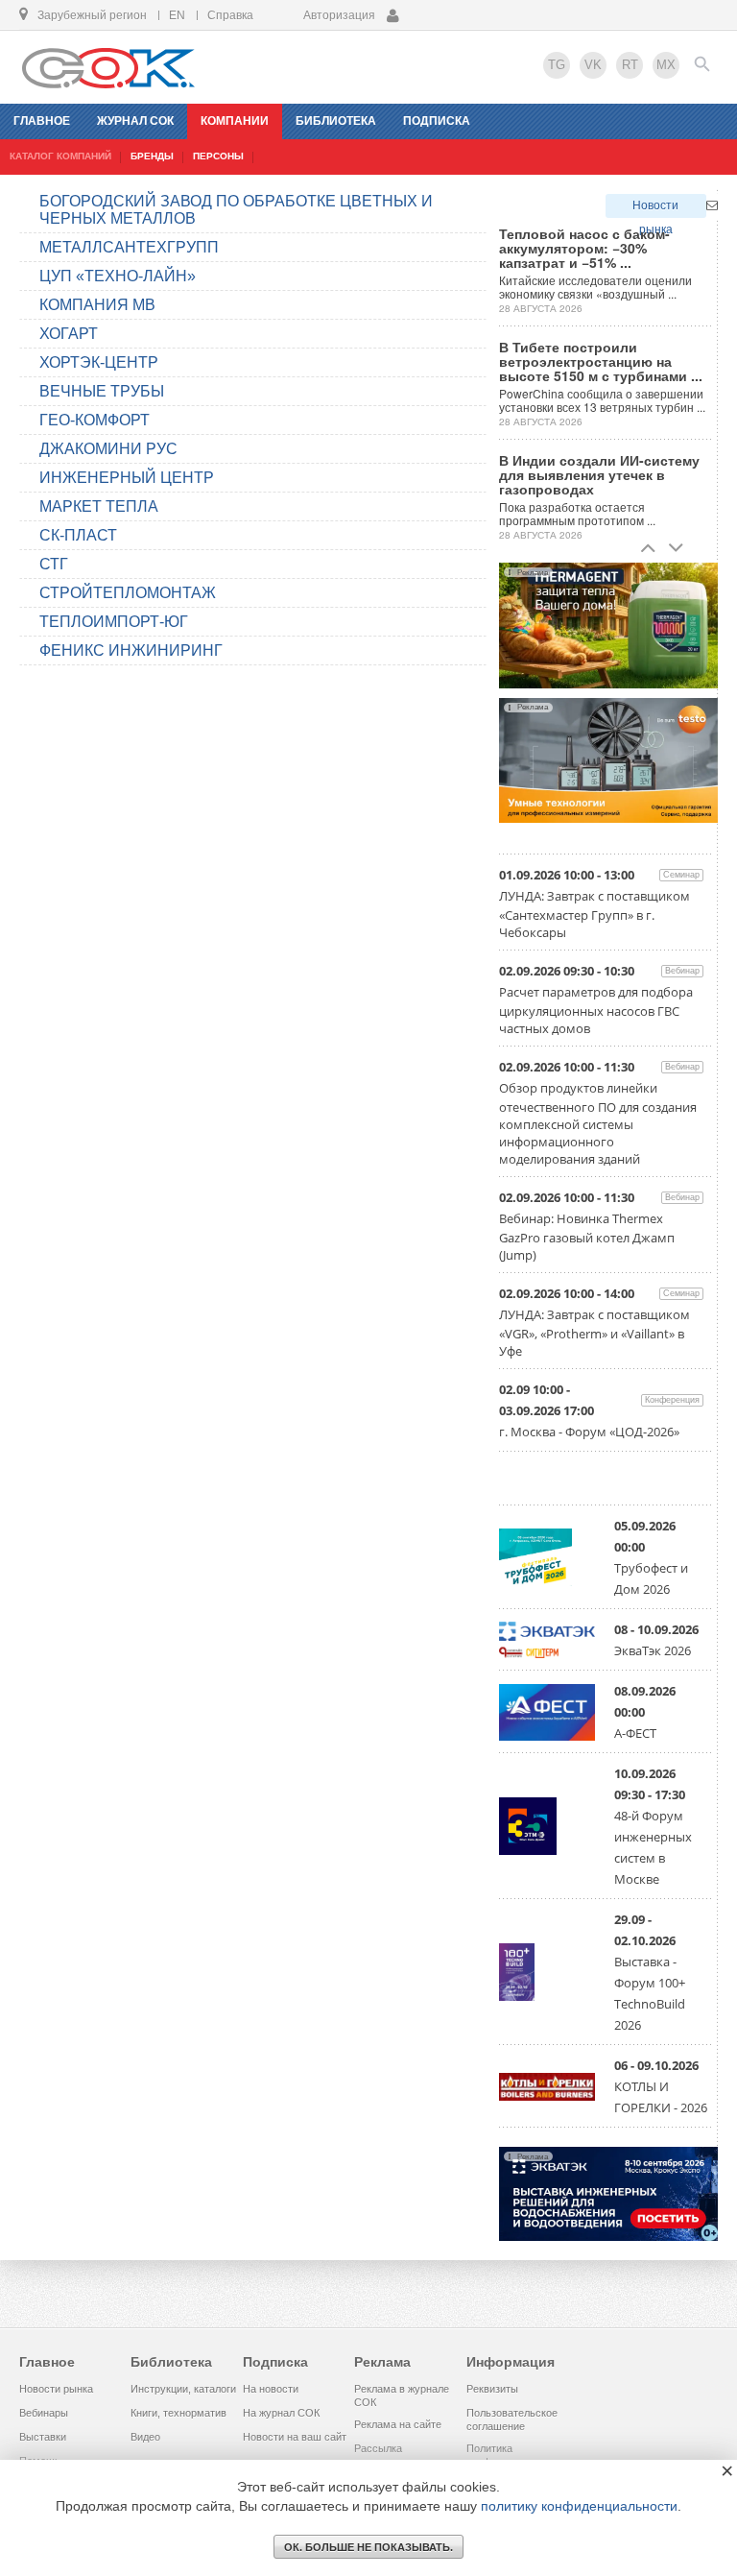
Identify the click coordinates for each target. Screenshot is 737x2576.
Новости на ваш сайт (295, 2437)
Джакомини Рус (108, 449)
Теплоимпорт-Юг (114, 622)
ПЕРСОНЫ (218, 156)
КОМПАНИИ (235, 121)
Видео (145, 2437)
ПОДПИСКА (437, 121)
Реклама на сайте (398, 2424)
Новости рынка (655, 208)
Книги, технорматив (178, 2413)
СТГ (54, 564)
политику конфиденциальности (579, 2506)
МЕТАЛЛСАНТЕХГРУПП (129, 247)
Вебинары (44, 2413)
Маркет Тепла (99, 506)
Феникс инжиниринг (131, 650)
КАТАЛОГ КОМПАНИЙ (60, 156)
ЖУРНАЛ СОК (135, 121)
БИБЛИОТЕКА (336, 121)
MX (666, 65)
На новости (271, 2389)
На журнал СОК (281, 2413)
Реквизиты (492, 2389)
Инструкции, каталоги (183, 2389)
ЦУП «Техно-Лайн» (118, 276)
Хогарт (69, 334)
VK (593, 65)
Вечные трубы (102, 391)
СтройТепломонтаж (128, 593)
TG (557, 65)
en (177, 15)
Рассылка (378, 2448)
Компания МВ (97, 305)
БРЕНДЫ (152, 156)
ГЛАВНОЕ (42, 121)
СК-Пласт (78, 535)
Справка (230, 15)
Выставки (43, 2437)
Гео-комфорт (95, 420)
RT (630, 65)
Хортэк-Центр (99, 362)
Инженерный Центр (127, 478)
